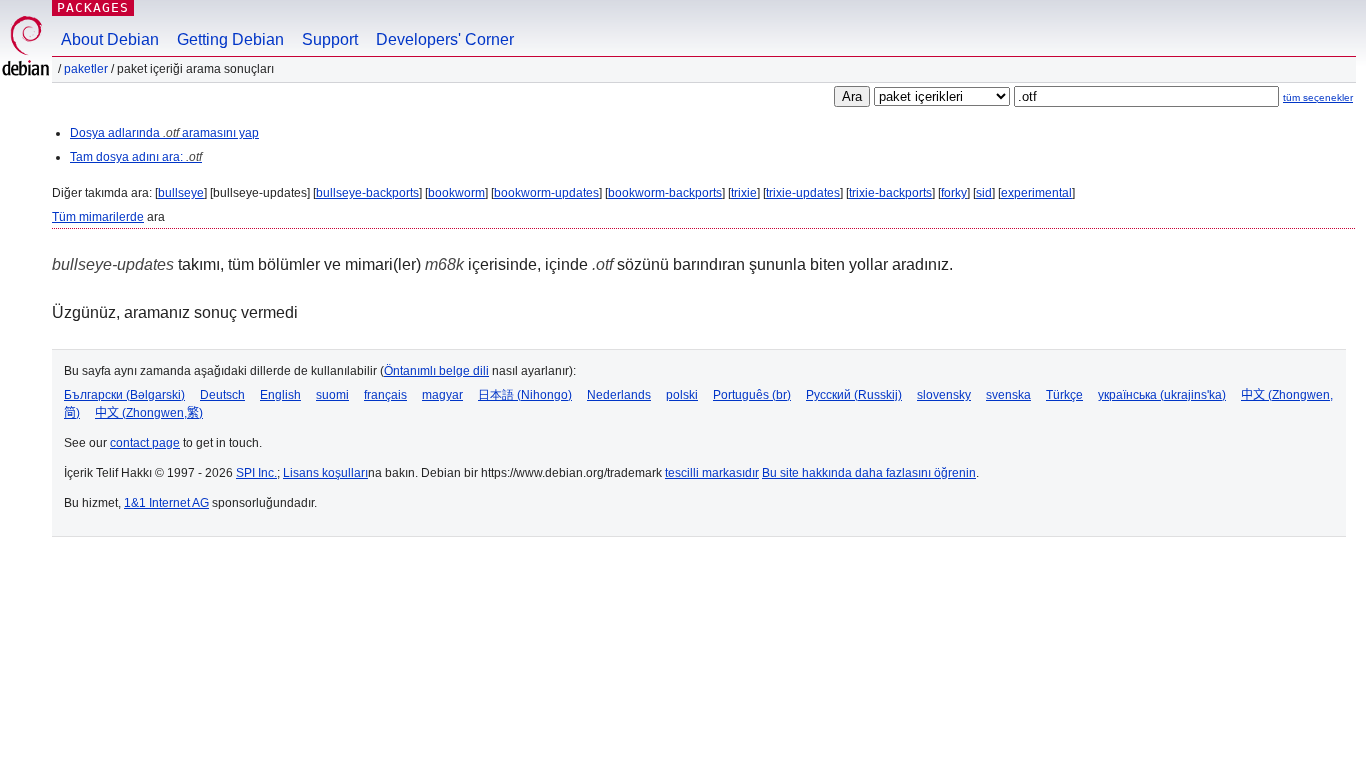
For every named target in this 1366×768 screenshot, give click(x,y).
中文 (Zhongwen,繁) (149, 413)
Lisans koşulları (325, 473)
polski (682, 395)
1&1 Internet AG (166, 503)
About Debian (110, 39)
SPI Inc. (256, 473)
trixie (744, 193)
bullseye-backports (367, 193)
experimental (1036, 193)
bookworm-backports (665, 193)
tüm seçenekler (1318, 97)
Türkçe (1064, 395)
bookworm (456, 193)
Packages (93, 7)
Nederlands (619, 395)
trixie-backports (890, 193)
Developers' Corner (445, 39)
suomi (332, 395)
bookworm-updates (546, 193)
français (385, 395)
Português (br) (752, 395)
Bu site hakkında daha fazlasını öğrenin (869, 473)
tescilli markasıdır (712, 473)
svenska (1008, 395)
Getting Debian (230, 39)
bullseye (181, 193)
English (280, 395)
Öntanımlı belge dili (436, 371)
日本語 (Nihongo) (525, 395)
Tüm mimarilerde (98, 217)
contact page (145, 443)
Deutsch (222, 395)
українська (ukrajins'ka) (1162, 395)
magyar (442, 395)
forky (954, 193)
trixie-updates (803, 193)
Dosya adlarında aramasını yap (164, 133)
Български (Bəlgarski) (124, 395)
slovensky (944, 395)
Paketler (86, 69)
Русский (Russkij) (854, 395)
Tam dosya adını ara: (136, 157)
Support (330, 39)
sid (984, 193)
